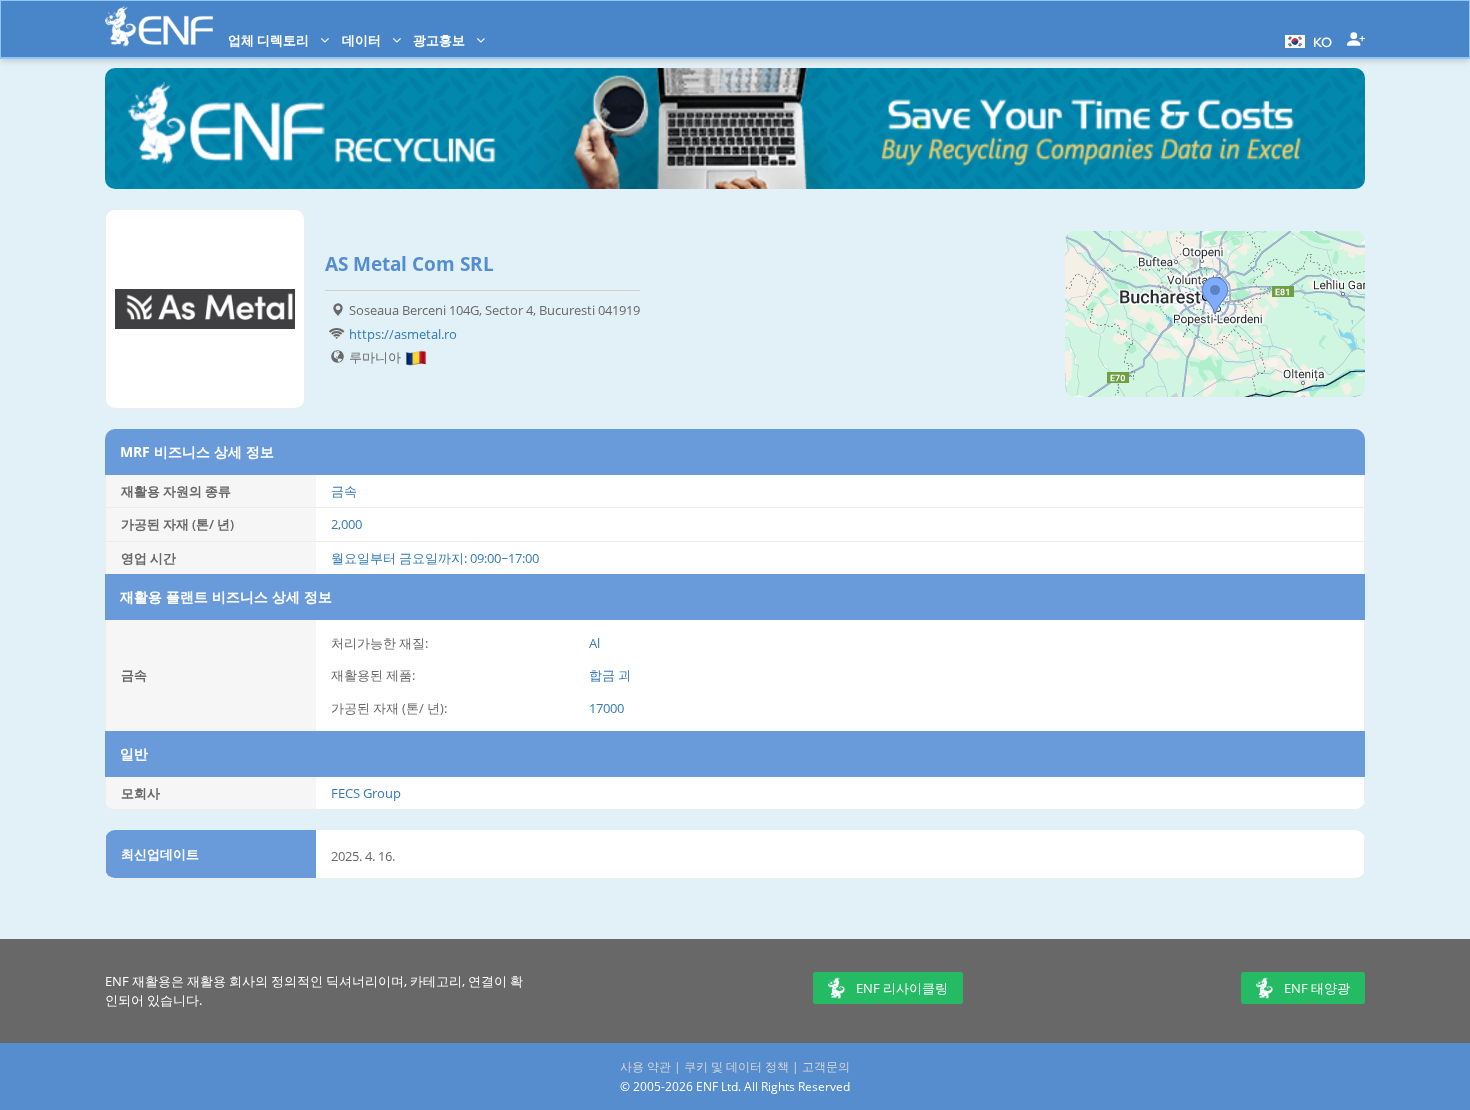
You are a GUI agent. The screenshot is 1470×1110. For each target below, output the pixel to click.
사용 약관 (645, 1066)
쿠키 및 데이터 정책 (736, 1066)
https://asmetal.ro (403, 334)
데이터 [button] (363, 40)
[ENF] (159, 26)
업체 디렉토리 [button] (270, 40)
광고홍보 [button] (440, 40)
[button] (1306, 40)
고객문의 (826, 1066)
